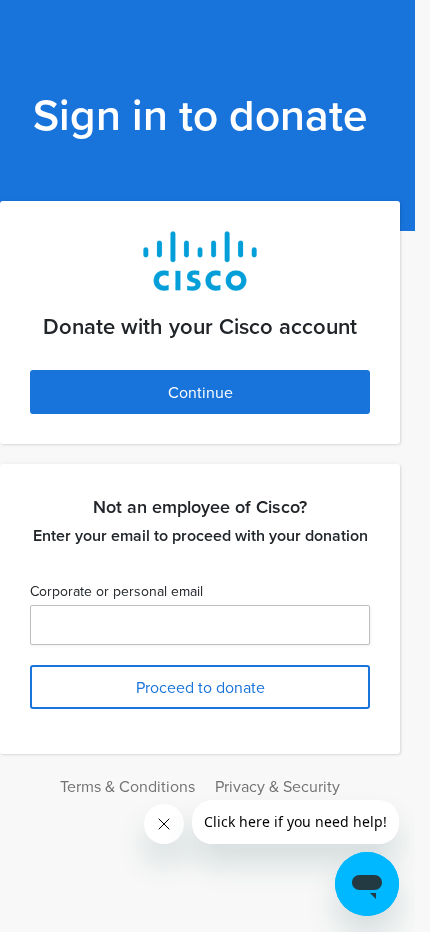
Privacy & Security (277, 786)
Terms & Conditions (127, 786)
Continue (200, 392)
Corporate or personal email (116, 591)
